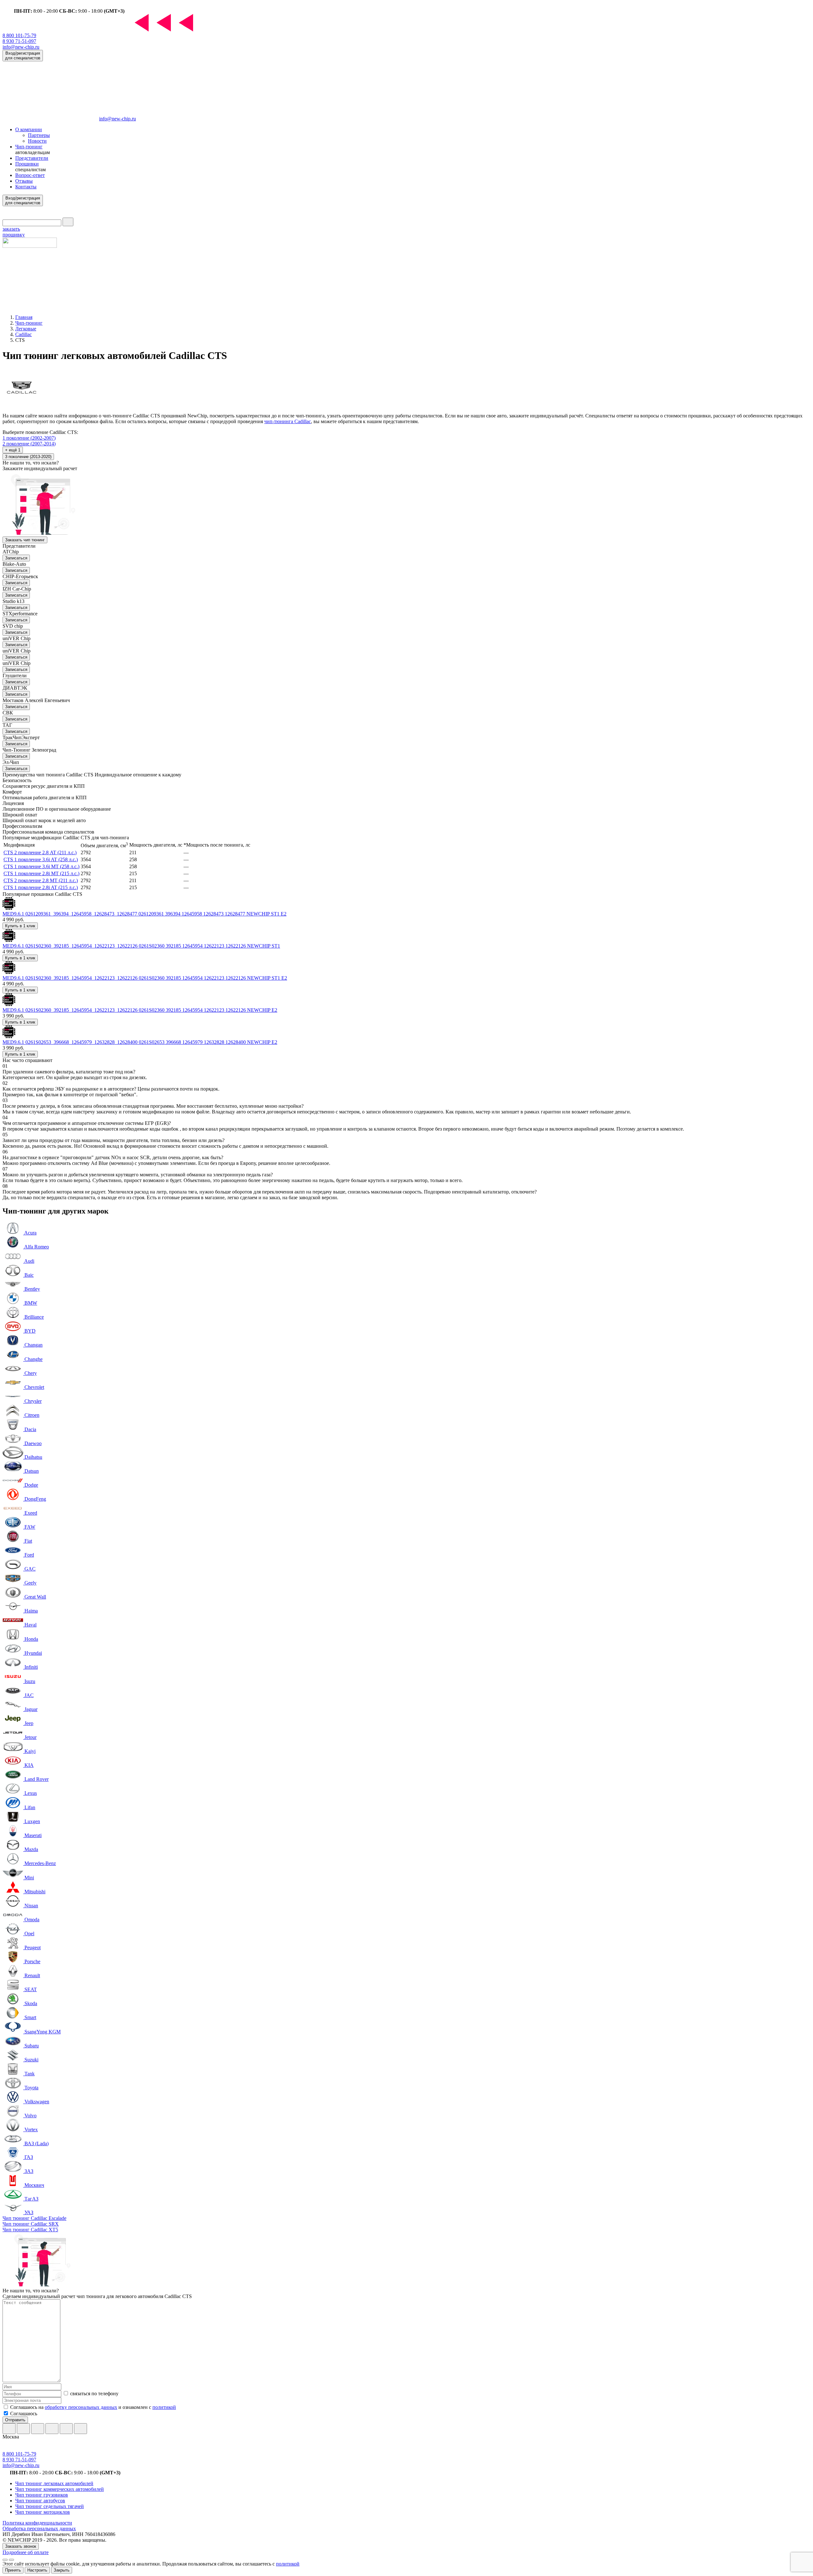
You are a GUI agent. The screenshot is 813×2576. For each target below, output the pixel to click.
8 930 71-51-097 (19, 41)
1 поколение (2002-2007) (29, 438)
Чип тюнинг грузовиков (42, 2495)
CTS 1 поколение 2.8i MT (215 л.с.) (41, 873)
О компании (29, 129)
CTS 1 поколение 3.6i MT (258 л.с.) (41, 866)
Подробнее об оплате (26, 2552)
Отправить (15, 2420)
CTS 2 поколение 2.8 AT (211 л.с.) (40, 852)
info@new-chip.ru (21, 47)
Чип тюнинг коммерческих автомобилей (60, 2489)
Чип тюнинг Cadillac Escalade (34, 2218)
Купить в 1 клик (20, 926)
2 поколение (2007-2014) (29, 444)
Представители (32, 158)
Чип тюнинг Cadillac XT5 (30, 2230)
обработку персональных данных (81, 2407)
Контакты (26, 187)
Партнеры (39, 135)
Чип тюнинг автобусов (40, 2501)
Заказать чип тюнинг (25, 540)
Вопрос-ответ (30, 175)
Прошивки (27, 164)
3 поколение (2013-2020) (28, 457)
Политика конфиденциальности (37, 2523)
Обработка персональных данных (39, 2529)
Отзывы (24, 181)
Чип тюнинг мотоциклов (43, 2512)
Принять (13, 2570)
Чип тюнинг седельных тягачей (50, 2506)
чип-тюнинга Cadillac (288, 421)
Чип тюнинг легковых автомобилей (54, 2483)
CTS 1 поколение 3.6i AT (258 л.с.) (41, 859)
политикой (164, 2407)
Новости (37, 141)
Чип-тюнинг (29, 147)
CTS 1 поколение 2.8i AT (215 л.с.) (41, 887)
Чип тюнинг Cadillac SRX (31, 2224)
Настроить (37, 2570)
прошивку (14, 232)
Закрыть (62, 2570)
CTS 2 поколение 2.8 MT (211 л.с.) (41, 880)
